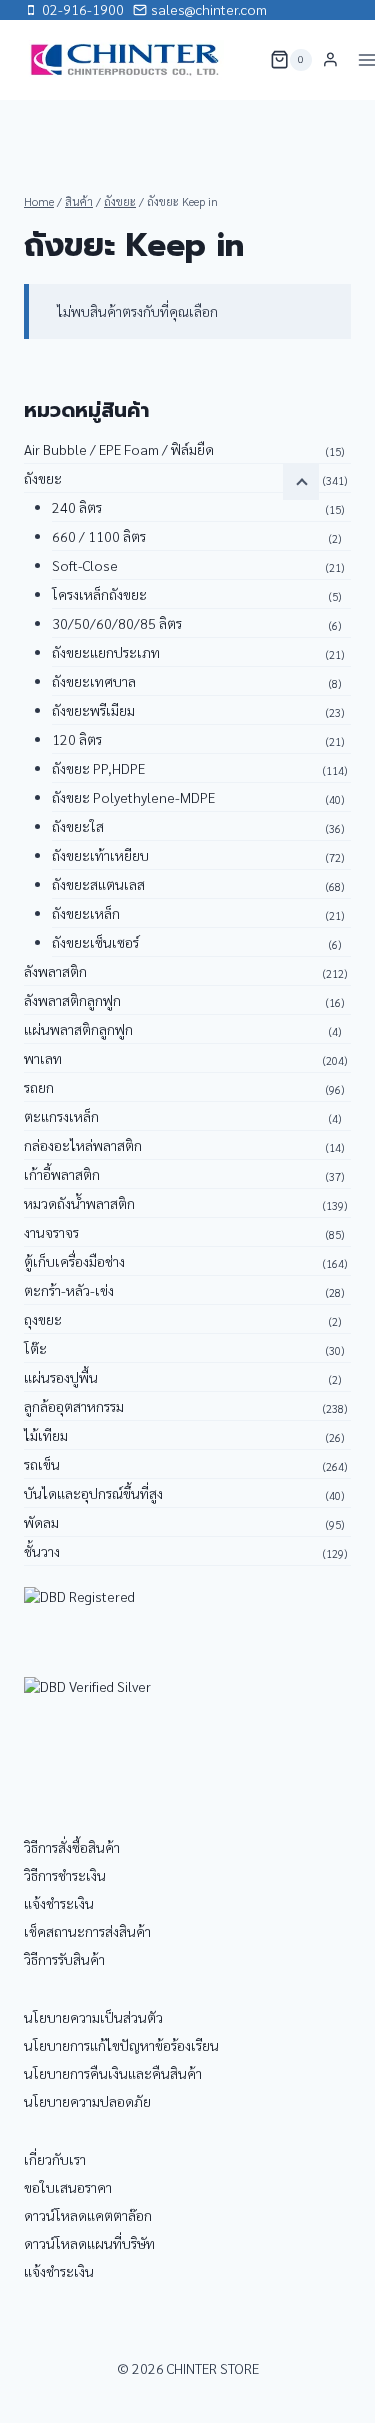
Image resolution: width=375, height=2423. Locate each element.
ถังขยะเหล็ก (86, 913)
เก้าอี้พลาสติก (62, 1174)
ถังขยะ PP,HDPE (98, 768)
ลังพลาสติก (55, 971)
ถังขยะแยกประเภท (106, 652)
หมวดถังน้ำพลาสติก (79, 1203)
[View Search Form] (242, 60)
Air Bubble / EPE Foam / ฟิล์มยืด (119, 449)
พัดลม (41, 1522)
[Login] (330, 60)
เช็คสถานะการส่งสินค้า (87, 1931)
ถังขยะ (43, 478)
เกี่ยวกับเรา (55, 2159)
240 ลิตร (77, 507)
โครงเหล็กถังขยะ (99, 594)
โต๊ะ (35, 1348)
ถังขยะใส (78, 826)
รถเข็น (42, 1464)
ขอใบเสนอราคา (68, 2187)
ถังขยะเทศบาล (94, 681)
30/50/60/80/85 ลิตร (117, 623)
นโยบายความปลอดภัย (87, 2101)
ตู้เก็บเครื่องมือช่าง (74, 1261)
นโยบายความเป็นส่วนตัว (93, 2017)
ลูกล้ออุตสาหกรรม (74, 1406)
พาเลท (43, 1058)
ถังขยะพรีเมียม (93, 710)
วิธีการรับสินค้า (64, 1959)
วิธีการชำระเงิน (65, 1875)
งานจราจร (51, 1232)
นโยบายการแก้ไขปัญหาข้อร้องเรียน (121, 2045)
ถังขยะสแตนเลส (98, 884)
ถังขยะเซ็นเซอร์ (95, 942)
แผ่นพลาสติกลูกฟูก (78, 1029)
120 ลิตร (77, 739)
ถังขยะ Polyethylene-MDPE (133, 797)
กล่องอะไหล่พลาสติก (83, 1145)
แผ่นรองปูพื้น (61, 1377)
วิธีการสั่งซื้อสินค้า (72, 1847)
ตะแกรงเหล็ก (61, 1116)
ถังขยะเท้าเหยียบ (100, 855)
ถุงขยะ (43, 1319)
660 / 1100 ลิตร (99, 536)
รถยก (39, 1087)
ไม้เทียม (46, 1435)
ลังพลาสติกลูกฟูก (72, 1000)
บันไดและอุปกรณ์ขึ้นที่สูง (93, 1493)
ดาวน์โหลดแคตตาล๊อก (88, 2215)
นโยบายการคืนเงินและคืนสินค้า (113, 2073)
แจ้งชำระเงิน (59, 1903)
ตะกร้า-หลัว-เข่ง (69, 1290)
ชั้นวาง (42, 1551)
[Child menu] (301, 482)
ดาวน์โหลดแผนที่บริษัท (89, 2243)
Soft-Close (85, 565)
